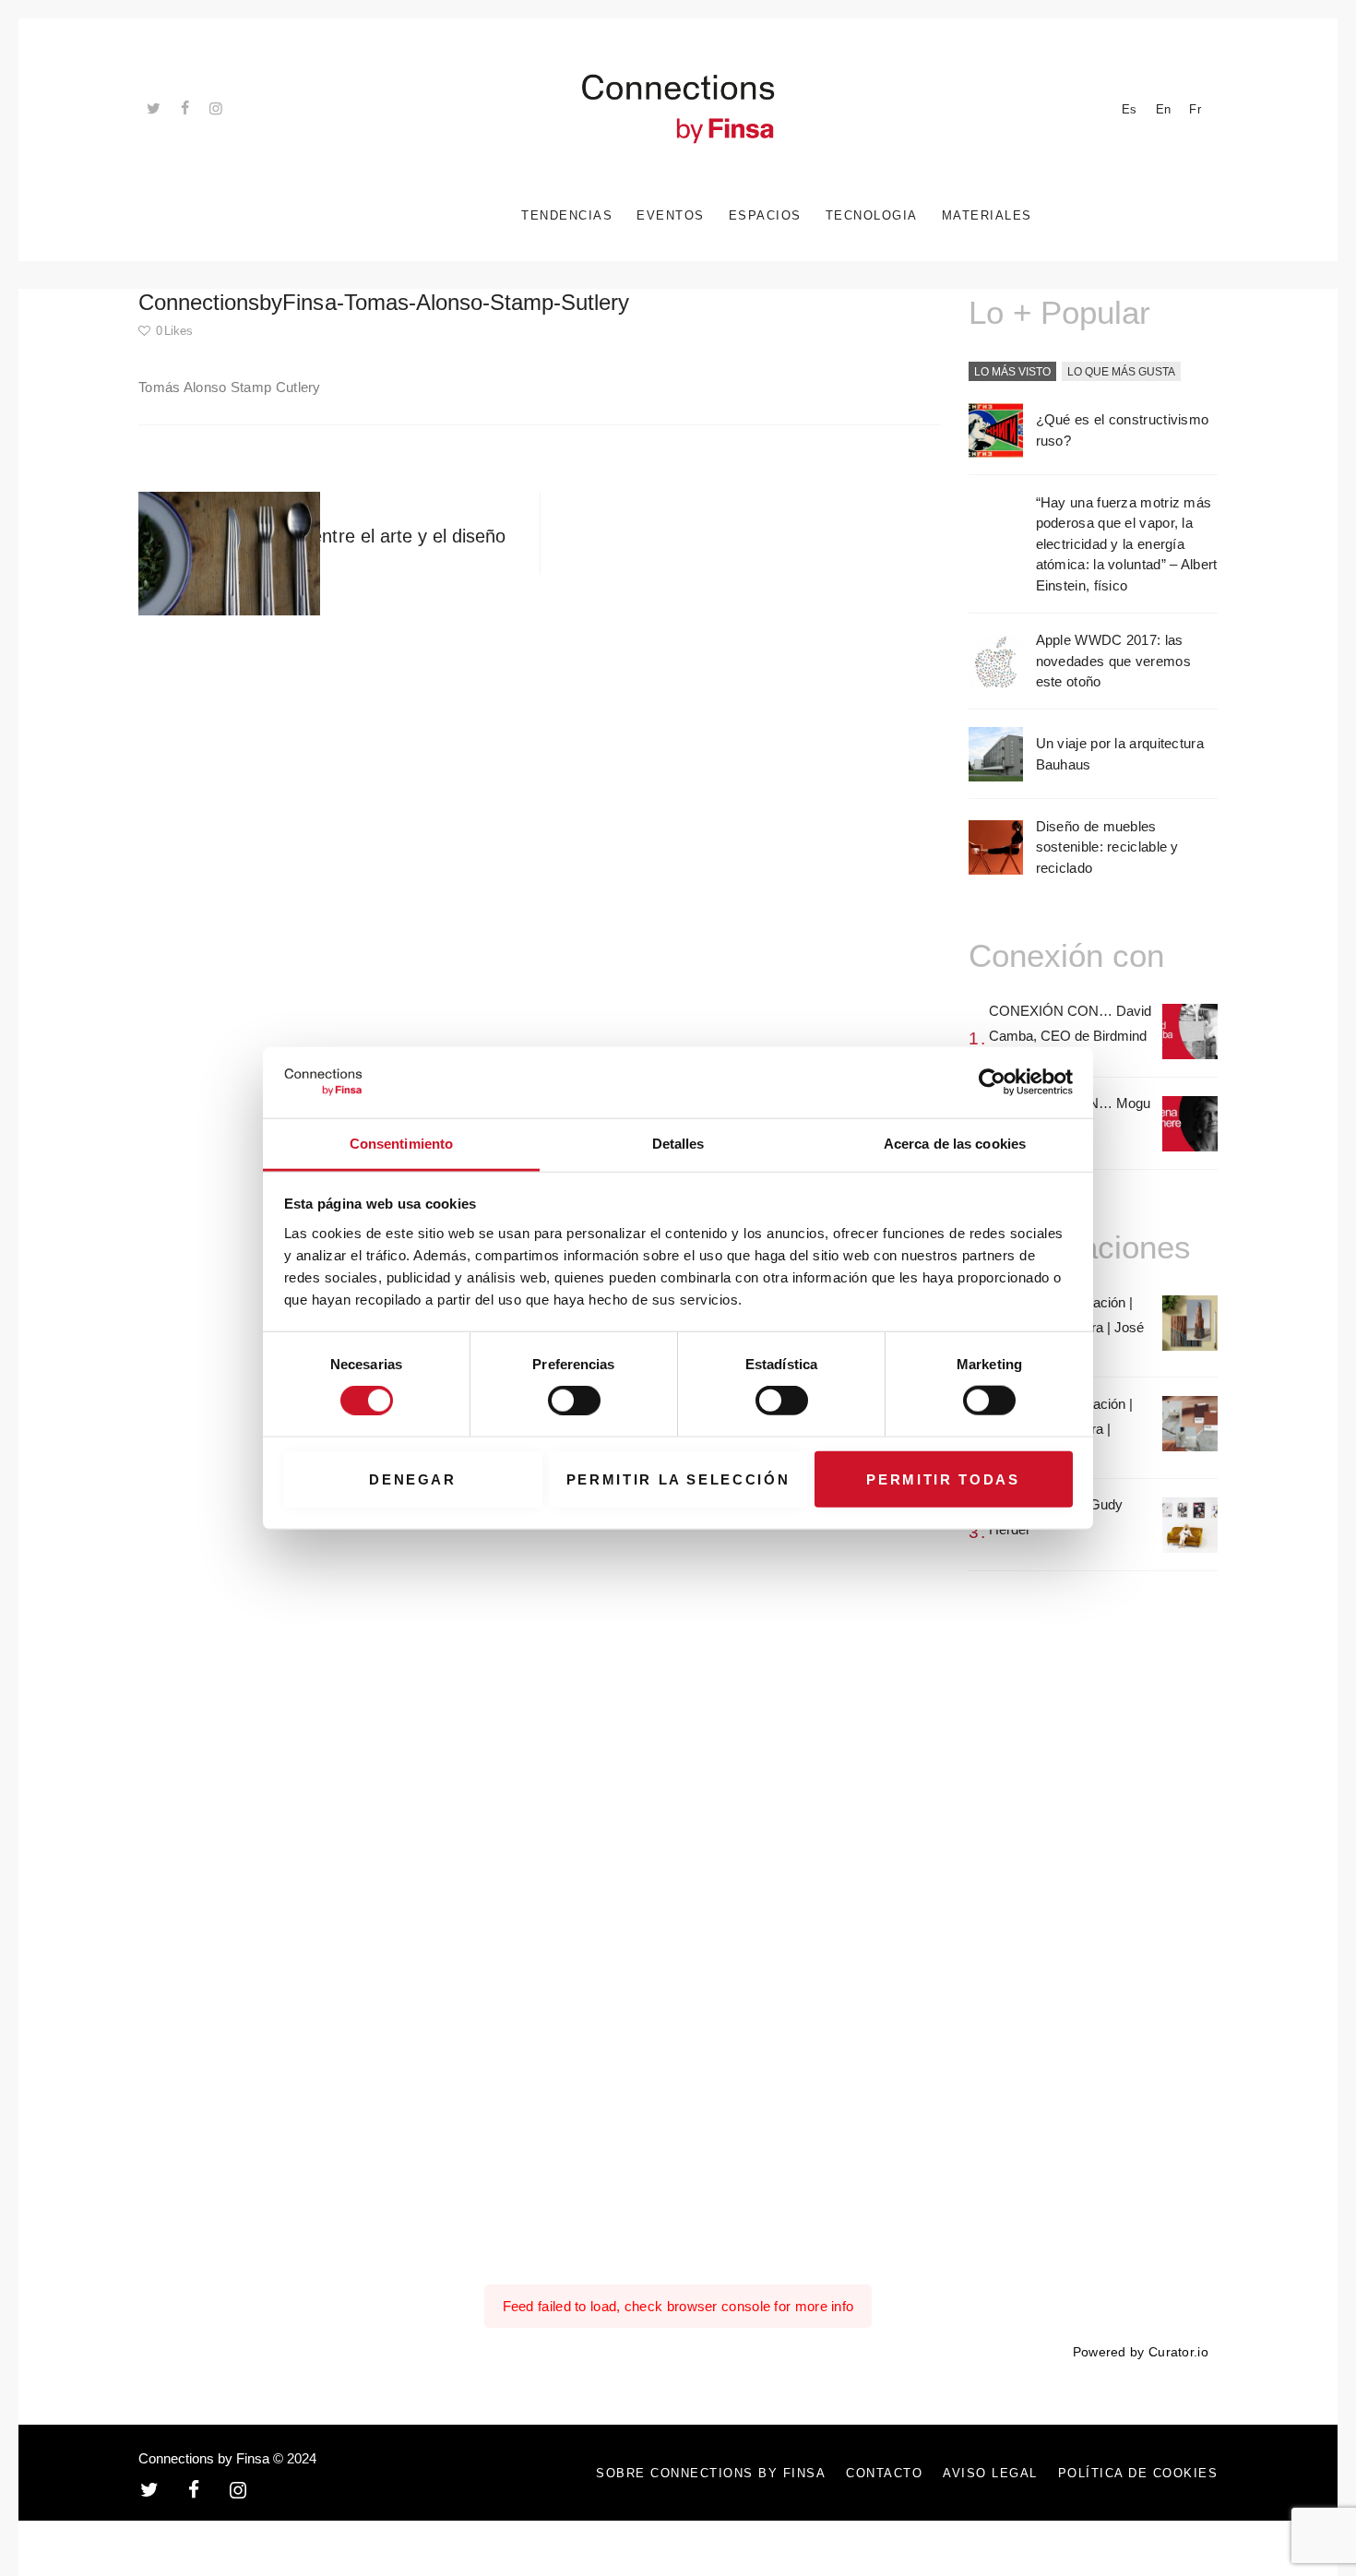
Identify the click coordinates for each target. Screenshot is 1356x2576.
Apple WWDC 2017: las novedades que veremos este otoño (1113, 661)
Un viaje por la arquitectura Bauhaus (1120, 754)
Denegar (413, 1479)
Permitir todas (943, 1479)
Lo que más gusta (1121, 372)
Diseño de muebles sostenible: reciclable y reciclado (1107, 847)
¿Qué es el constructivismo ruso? (1123, 430)
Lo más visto (1012, 372)
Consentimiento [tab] (401, 1144)
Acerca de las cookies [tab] (955, 1144)
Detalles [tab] (678, 1144)
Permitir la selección (678, 1479)
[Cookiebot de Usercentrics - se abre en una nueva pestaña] (992, 1082)
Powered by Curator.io (1141, 2352)
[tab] (1012, 373)
